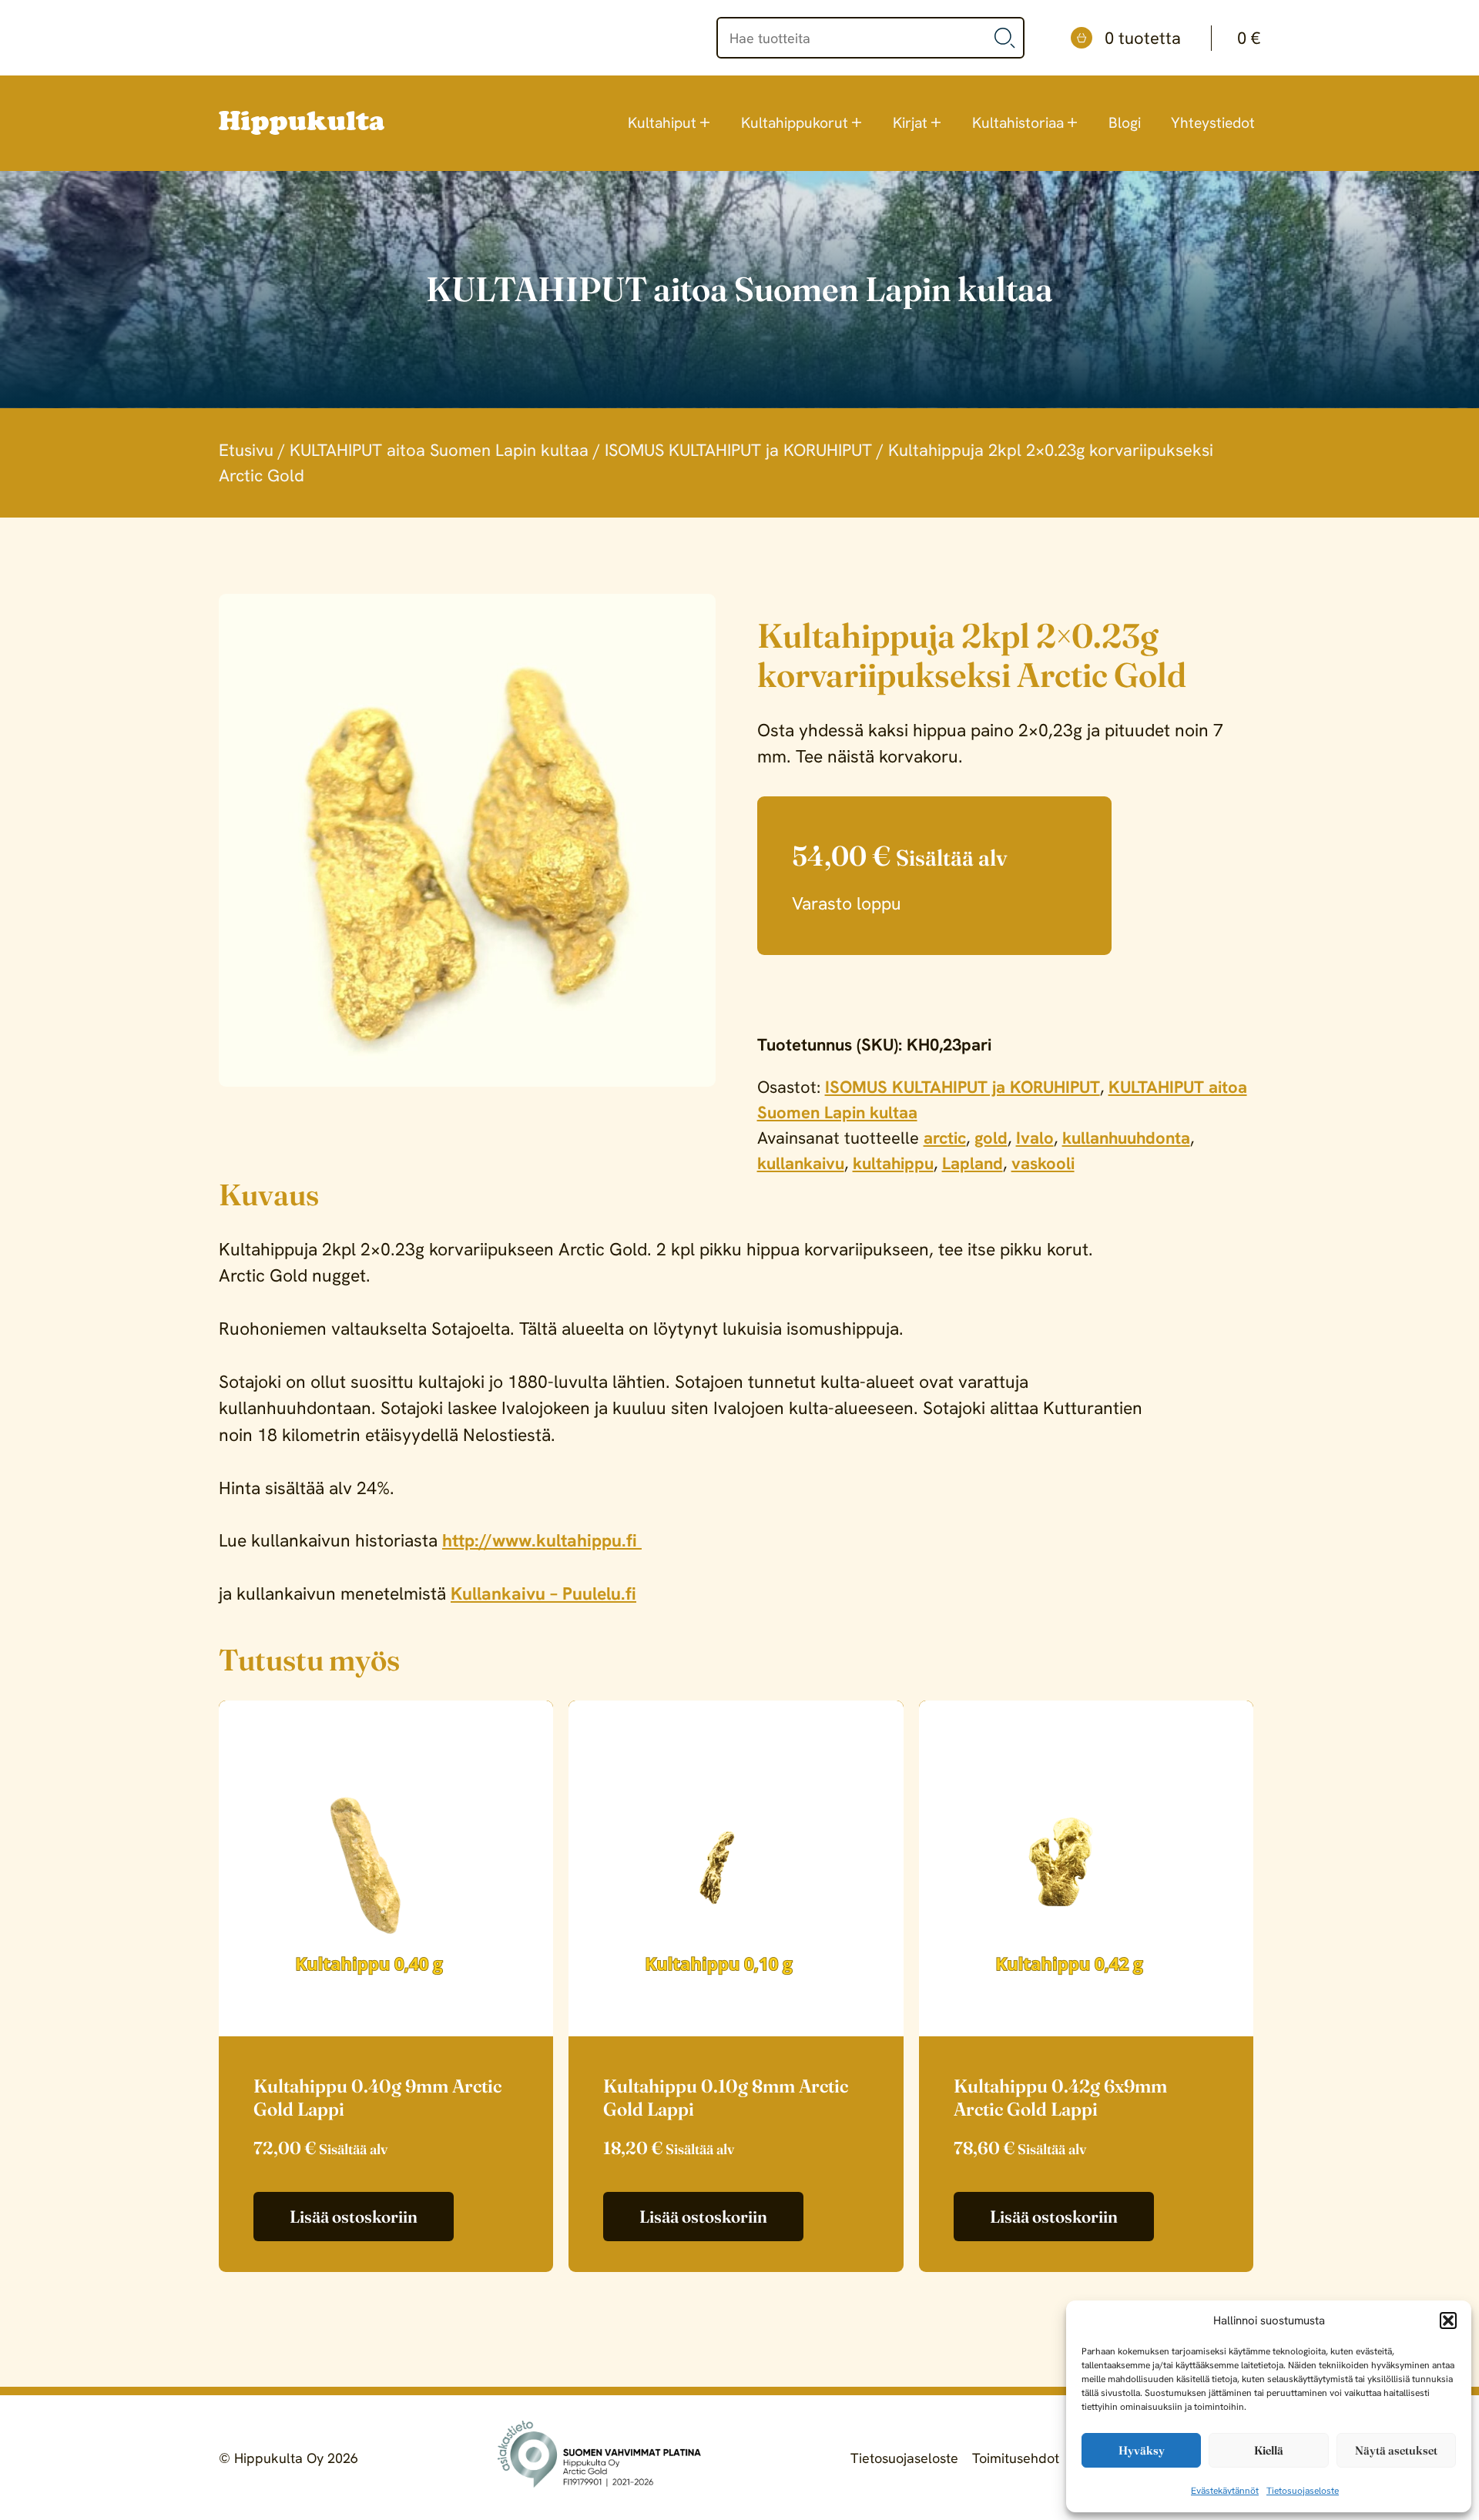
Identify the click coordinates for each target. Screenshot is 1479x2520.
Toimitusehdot (1016, 2458)
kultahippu (893, 1163)
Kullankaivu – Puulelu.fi (543, 1593)
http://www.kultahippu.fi (542, 1540)
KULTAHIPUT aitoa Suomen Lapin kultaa (439, 450)
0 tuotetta (1182, 38)
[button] (1448, 2321)
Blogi (1125, 123)
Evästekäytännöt (1225, 2491)
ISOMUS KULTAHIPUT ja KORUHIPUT (738, 450)
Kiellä (1269, 2450)
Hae (1005, 38)
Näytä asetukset (1396, 2450)
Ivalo (1035, 1138)
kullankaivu (801, 1163)
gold (991, 1138)
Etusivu (246, 450)
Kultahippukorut (795, 123)
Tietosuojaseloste (1303, 2491)
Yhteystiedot (1213, 123)
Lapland (973, 1163)
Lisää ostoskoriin (354, 2217)
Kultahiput (662, 123)
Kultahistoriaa (1018, 123)
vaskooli (1043, 1163)
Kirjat (910, 123)
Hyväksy (1142, 2450)
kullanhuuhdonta (1126, 1138)
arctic (945, 1138)
